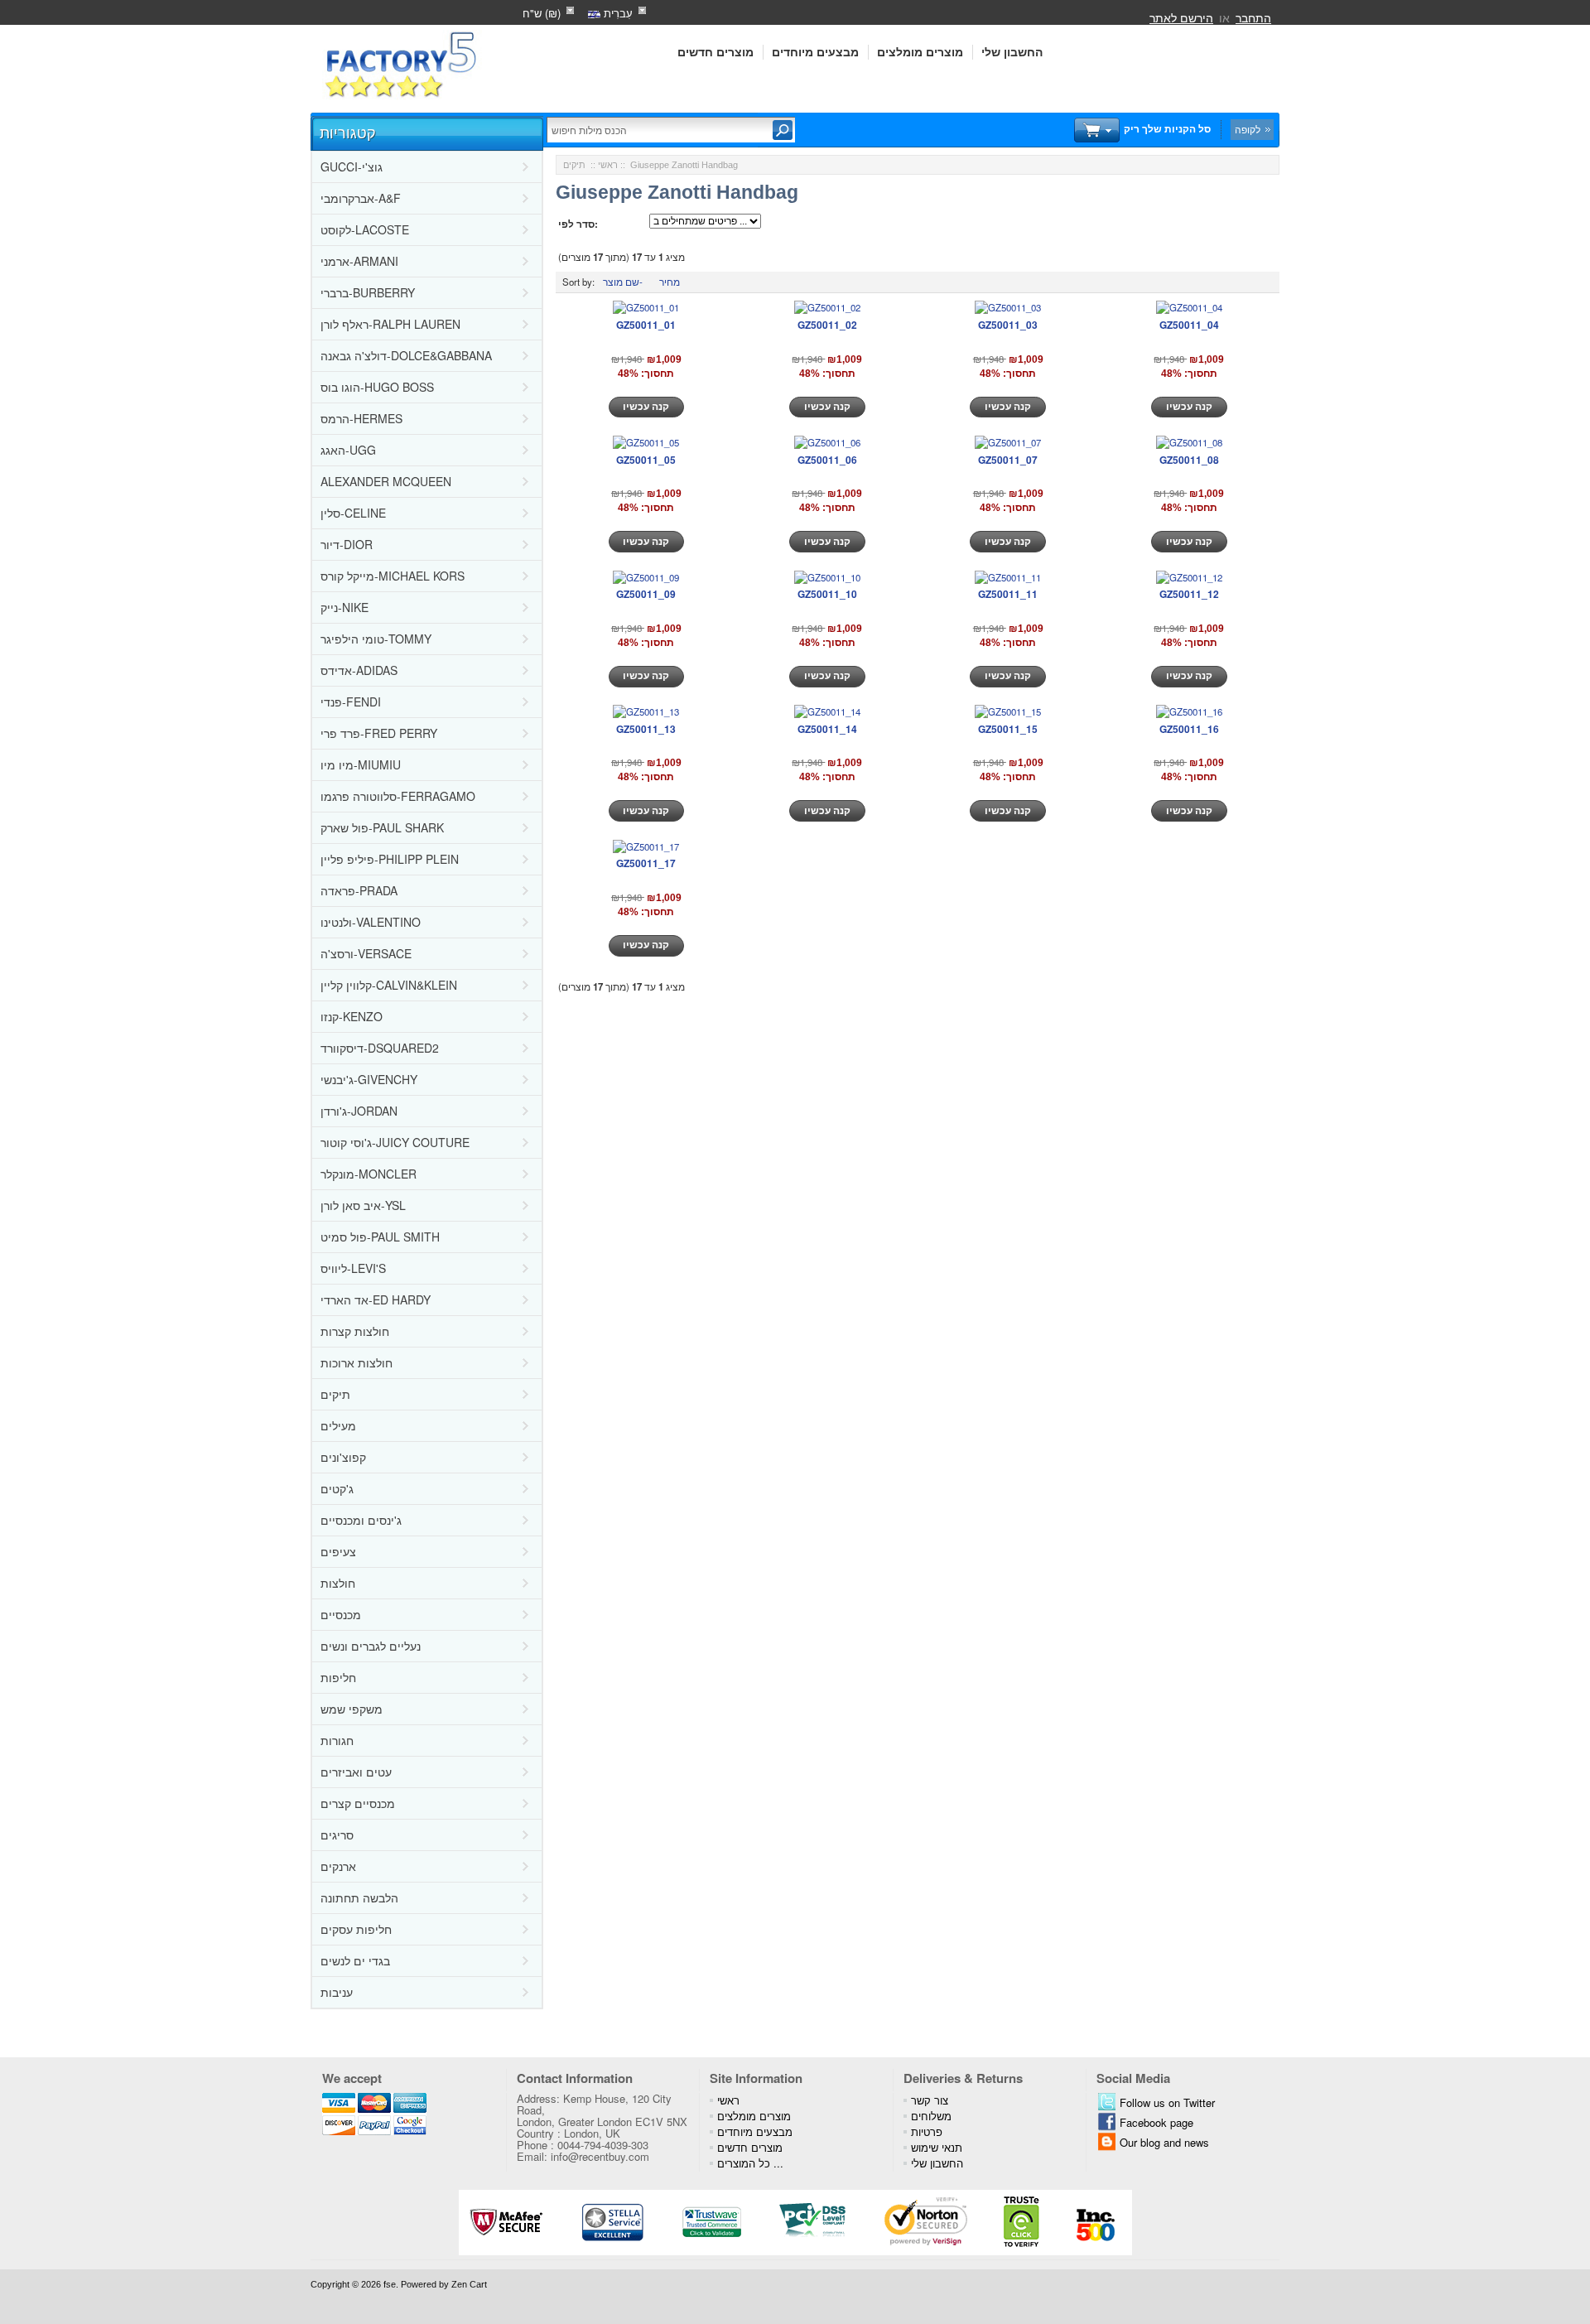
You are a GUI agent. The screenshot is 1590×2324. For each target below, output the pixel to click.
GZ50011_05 (646, 460)
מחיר (670, 282)
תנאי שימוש (937, 2147)
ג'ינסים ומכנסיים (361, 1520)
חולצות (338, 1583)
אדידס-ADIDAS (359, 670)
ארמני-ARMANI (359, 261)
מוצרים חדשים (715, 52)
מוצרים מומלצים (920, 52)
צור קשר (930, 2100)
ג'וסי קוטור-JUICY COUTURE (395, 1142)
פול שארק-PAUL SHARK (382, 827)
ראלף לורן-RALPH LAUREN (390, 324)
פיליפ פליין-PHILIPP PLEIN (390, 859)
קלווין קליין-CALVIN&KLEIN (389, 985)
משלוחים (931, 2116)
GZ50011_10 (827, 594)
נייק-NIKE (344, 607)
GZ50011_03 (1008, 325)
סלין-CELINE (353, 513)
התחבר (1253, 17)
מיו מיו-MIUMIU (361, 764)
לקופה (1248, 129)
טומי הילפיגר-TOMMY (376, 639)
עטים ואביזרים (356, 1772)
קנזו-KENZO (352, 1016)
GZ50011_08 (1189, 460)
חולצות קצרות (355, 1331)
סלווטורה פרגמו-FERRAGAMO (398, 796)
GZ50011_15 (1008, 729)
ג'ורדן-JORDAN (359, 1111)
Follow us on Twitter (1167, 2102)
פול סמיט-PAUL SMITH (380, 1237)
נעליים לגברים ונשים (371, 1646)
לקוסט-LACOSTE (365, 229)
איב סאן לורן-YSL (363, 1205)
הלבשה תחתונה (359, 1897)
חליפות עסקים (356, 1929)
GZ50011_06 (827, 460)
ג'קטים (337, 1488)
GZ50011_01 (646, 325)
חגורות (337, 1740)
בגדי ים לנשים (355, 1960)
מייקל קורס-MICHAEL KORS (393, 576)
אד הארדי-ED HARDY (376, 1299)
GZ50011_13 (646, 729)
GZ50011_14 (827, 729)
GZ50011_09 (646, 594)
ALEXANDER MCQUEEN (386, 481)
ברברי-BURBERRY (368, 292)
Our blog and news (1164, 2142)
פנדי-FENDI (351, 702)
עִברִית (617, 13)
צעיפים (338, 1551)
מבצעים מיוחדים (815, 52)
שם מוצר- (623, 282)
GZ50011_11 (1008, 594)
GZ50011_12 (1189, 594)
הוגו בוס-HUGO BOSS (377, 387)
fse (390, 2284)
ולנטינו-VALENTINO (371, 922)
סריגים (337, 1835)
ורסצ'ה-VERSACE (366, 953)
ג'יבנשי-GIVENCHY (369, 1079)
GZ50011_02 (827, 325)
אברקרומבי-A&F (361, 198)
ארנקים (338, 1866)
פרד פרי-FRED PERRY (379, 733)
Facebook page (1156, 2122)
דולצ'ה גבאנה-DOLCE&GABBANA (406, 355)
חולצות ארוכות (357, 1362)
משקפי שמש (352, 1709)
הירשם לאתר (1181, 17)
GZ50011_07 (1008, 460)
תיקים (335, 1394)
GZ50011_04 (1189, 325)
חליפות (338, 1677)
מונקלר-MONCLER (369, 1174)
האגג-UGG (348, 450)
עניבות (337, 1992)
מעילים (338, 1425)
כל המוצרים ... (750, 2163)
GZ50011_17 (646, 863)
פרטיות (927, 2131)
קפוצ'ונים (343, 1457)
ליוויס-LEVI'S (353, 1268)
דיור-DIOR (347, 544)
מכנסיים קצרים (358, 1803)
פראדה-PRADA (359, 890)
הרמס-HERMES (361, 418)
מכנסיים (341, 1614)
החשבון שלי (1012, 52)
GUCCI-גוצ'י (352, 166)
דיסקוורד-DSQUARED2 (380, 1048)
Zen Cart (469, 2284)
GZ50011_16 (1189, 729)
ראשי (608, 165)
